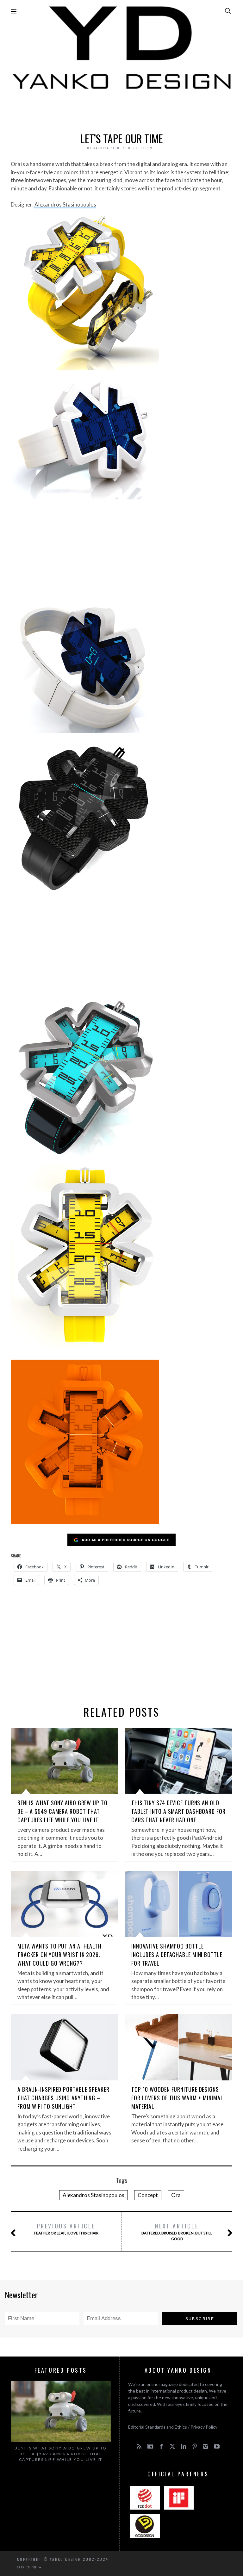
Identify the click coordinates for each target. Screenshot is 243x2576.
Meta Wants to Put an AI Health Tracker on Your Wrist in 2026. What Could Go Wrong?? (59, 1955)
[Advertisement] (121, 109)
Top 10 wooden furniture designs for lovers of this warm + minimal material (177, 2098)
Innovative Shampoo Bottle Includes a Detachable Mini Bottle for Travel (177, 1955)
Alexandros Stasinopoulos (65, 204)
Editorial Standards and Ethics (158, 2427)
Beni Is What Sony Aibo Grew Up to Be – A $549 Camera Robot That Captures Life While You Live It (62, 1811)
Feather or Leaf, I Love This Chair (66, 2229)
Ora (176, 2195)
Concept (148, 2195)
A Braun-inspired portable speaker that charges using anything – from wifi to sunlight (63, 2098)
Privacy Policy (204, 2427)
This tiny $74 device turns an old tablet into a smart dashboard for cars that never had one (178, 1811)
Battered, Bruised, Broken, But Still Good (177, 2231)
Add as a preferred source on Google (125, 1540)
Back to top (28, 2567)
